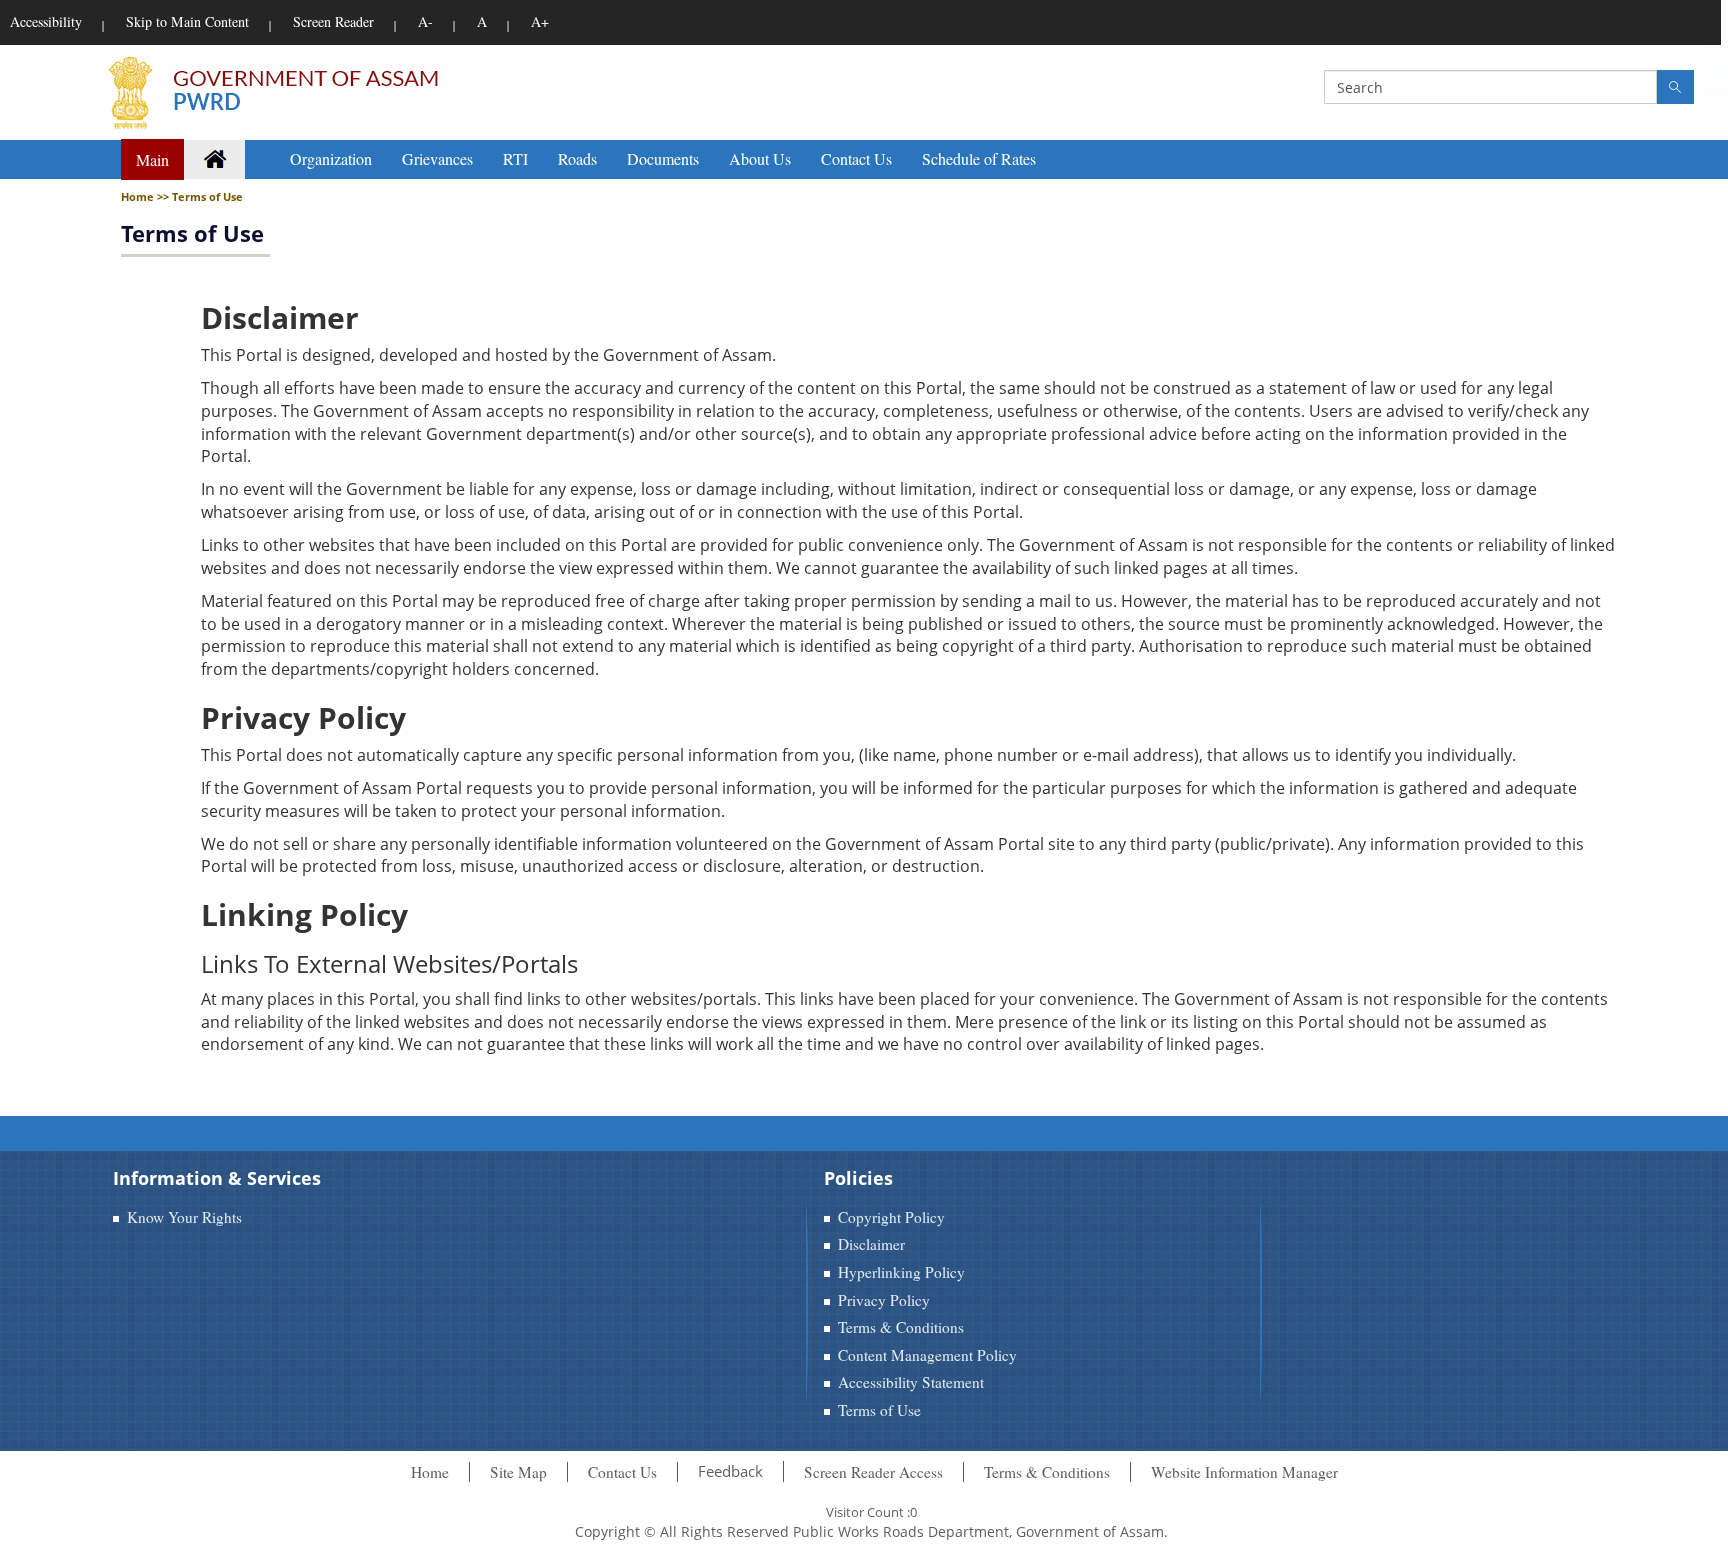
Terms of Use (192, 233)
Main (152, 159)
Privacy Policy (884, 1300)
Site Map (518, 1472)
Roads (577, 158)
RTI (515, 158)
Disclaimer (871, 1244)
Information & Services (217, 1178)
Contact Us (856, 158)
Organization (331, 158)
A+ (540, 21)
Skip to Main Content (187, 21)
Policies (858, 1178)
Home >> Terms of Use (182, 196)
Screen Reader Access (873, 1472)
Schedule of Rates (979, 158)
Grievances (437, 158)
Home (430, 1472)
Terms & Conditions (901, 1327)
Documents (663, 158)
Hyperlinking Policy (901, 1272)
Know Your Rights (184, 1217)
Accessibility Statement (911, 1382)
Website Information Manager (1244, 1472)
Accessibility (46, 21)
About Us (760, 158)
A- (425, 21)
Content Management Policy (927, 1355)
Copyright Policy (891, 1217)
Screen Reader (333, 21)
